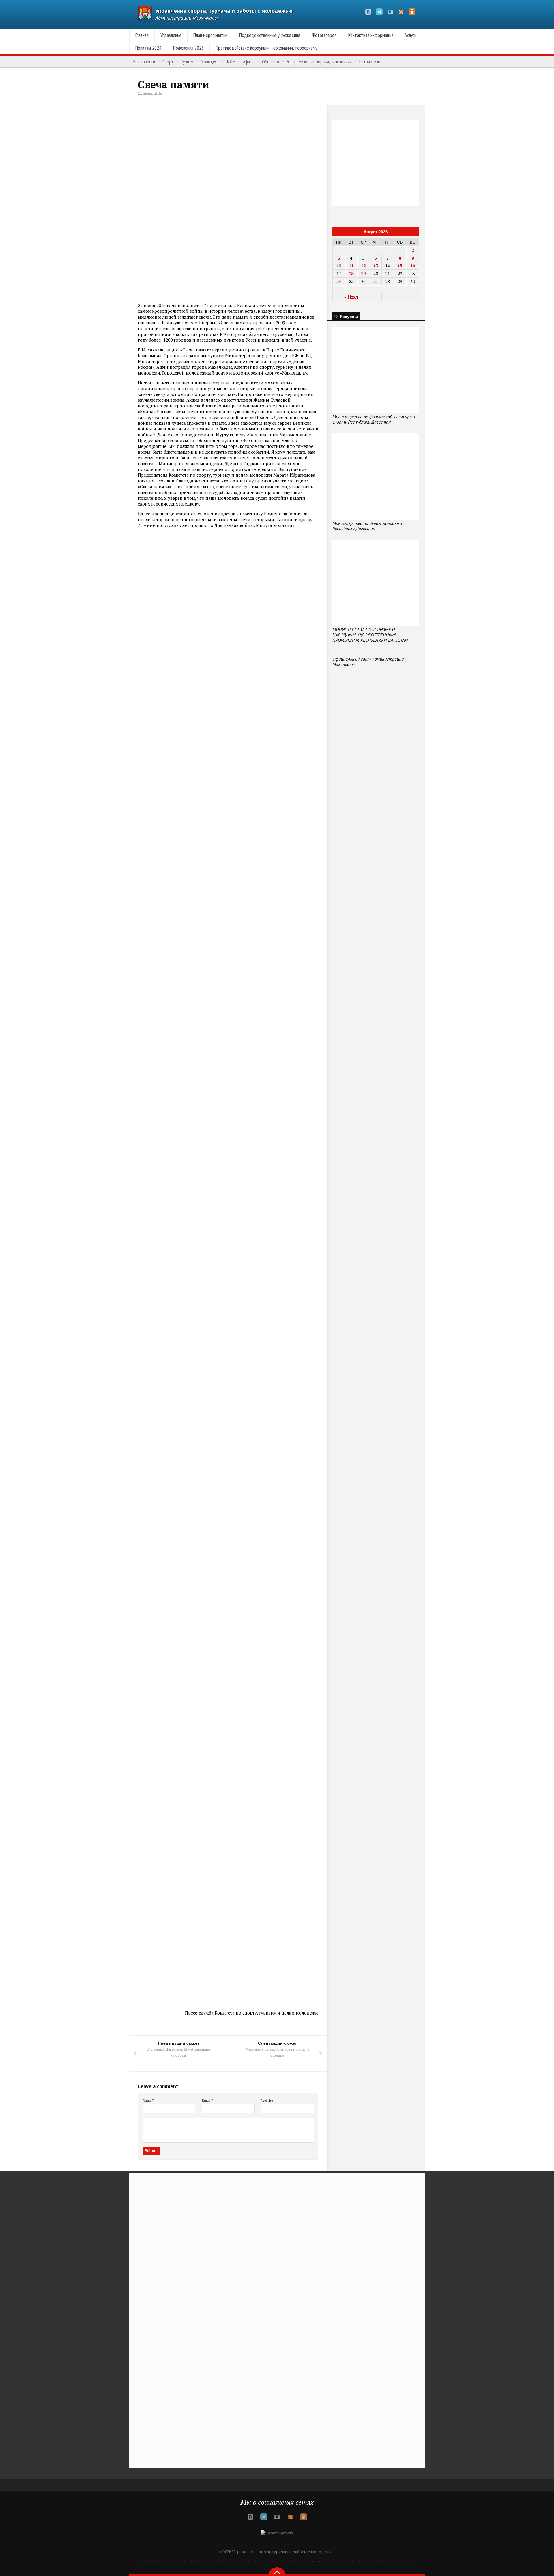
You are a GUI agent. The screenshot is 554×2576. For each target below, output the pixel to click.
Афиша (249, 62)
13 (376, 266)
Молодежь (210, 62)
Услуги (411, 35)
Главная (142, 35)
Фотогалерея (324, 35)
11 (351, 266)
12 (363, 266)
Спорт (168, 62)
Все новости (144, 62)
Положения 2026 (188, 48)
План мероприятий (210, 35)
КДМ (231, 62)
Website (267, 2101)
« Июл (351, 297)
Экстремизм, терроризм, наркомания (319, 62)
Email (207, 2101)
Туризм (187, 62)
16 (413, 266)
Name (148, 2101)
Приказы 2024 (148, 48)
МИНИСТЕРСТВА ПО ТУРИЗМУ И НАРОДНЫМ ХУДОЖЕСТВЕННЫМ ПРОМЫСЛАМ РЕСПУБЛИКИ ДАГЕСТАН (370, 635)
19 (363, 274)
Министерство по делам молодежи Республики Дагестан (367, 526)
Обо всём (271, 62)
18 (351, 274)
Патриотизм (370, 62)
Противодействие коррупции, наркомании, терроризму (266, 48)
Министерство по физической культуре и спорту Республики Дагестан (374, 419)
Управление (171, 35)
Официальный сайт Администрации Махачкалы (368, 662)
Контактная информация (371, 35)
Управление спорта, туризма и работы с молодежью (224, 11)
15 (400, 266)
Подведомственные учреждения (270, 35)
